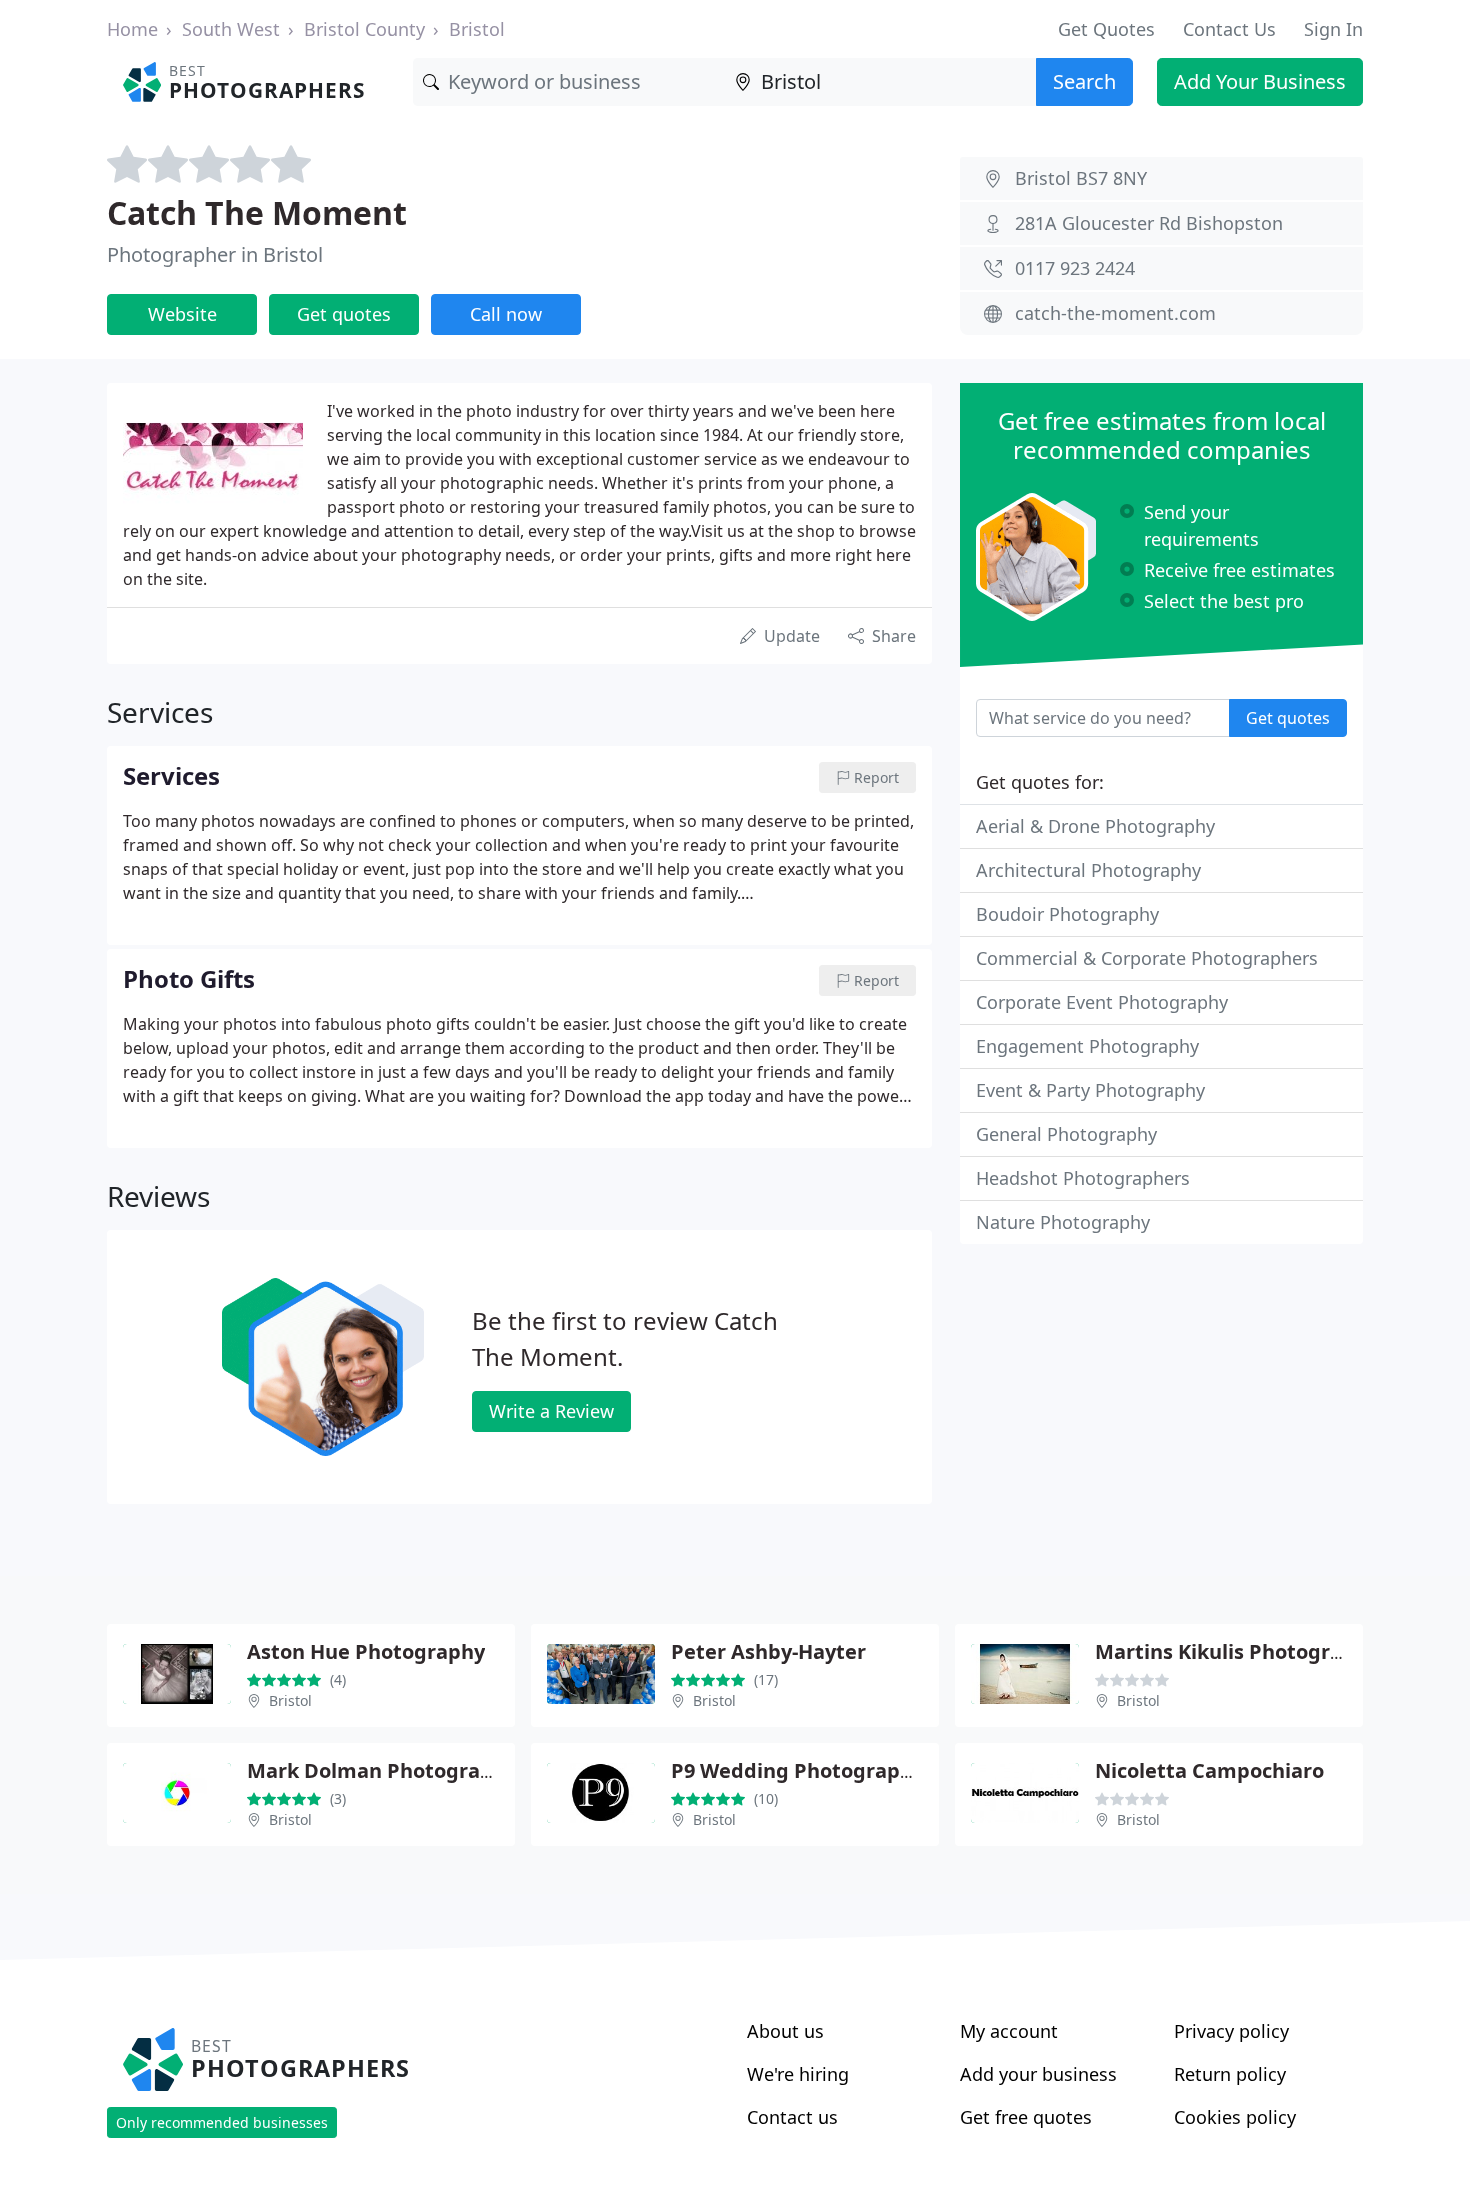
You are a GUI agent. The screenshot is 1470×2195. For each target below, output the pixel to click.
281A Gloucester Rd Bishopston (1149, 223)
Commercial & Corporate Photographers (1147, 958)
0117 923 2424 (1075, 268)
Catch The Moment (257, 212)
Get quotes (344, 314)
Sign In (1333, 29)
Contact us (792, 2117)
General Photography (1066, 1134)
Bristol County (364, 29)
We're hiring (798, 2074)
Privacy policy (1231, 2031)
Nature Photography (1063, 1222)
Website (182, 314)
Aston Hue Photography (366, 1651)
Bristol (477, 29)
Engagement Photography (1087, 1046)
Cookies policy (1235, 2117)
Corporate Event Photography (1102, 1002)
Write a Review (551, 1411)
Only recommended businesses (222, 2122)
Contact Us (1229, 29)
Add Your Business (1260, 81)
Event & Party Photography (1090, 1090)
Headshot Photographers (1083, 1178)
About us (785, 2031)
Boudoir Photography (1067, 914)
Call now (506, 314)
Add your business (1038, 2074)
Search (1084, 81)
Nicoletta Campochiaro (1209, 1770)
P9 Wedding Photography (797, 1770)
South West (231, 29)
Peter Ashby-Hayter (768, 1651)
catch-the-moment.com (1115, 313)
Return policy (1230, 2074)
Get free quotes (1026, 2117)
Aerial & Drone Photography (1095, 826)
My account (1009, 2031)
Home (132, 29)
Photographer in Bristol (215, 254)
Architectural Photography (1088, 870)
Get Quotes (1106, 29)
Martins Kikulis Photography (1237, 1651)
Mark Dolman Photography (382, 1770)
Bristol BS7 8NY (1081, 178)
